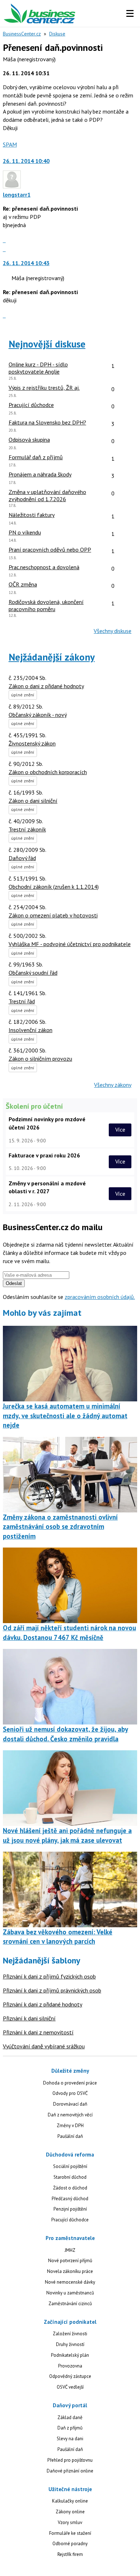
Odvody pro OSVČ (70, 2093)
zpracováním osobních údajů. (100, 1297)
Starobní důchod (70, 2177)
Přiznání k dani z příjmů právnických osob (52, 1990)
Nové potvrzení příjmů (70, 2261)
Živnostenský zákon (32, 743)
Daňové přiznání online (70, 2471)
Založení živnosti (70, 2334)
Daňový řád (22, 858)
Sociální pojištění (70, 2166)
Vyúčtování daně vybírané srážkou (44, 2046)
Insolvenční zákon (31, 1030)
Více (120, 1130)
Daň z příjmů (70, 2428)
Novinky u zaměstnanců (70, 2293)
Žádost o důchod (70, 2188)
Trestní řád (22, 1001)
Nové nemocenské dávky (70, 2282)
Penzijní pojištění (70, 2209)
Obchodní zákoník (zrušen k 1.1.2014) (54, 887)
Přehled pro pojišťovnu (70, 2460)
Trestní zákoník (27, 829)
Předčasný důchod (70, 2199)
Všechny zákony (113, 1085)
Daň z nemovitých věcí (70, 2115)
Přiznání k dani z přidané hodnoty (43, 2004)
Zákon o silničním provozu (40, 1059)
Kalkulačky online (70, 2501)
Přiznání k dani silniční (29, 2018)
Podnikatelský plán (70, 2355)
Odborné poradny (70, 2544)
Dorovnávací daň (70, 2104)
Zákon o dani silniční (33, 801)
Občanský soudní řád (33, 973)
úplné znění (23, 695)
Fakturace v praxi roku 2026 (44, 1155)
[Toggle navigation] (130, 14)
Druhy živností (70, 2344)
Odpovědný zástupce (70, 2376)
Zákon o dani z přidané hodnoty (46, 686)
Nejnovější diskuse (47, 344)
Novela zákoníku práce (70, 2271)
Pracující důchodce (70, 2220)
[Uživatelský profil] (12, 186)
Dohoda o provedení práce (70, 2083)
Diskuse (57, 34)
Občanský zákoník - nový (38, 715)
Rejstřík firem (70, 2554)
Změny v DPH (70, 2126)
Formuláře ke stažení (70, 2533)
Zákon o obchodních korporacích (48, 772)
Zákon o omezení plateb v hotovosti (53, 915)
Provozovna (70, 2366)
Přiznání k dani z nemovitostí (38, 2032)
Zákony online (70, 2512)
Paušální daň (70, 2136)
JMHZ (70, 2250)
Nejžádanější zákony (52, 657)
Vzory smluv (70, 2522)
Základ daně (70, 2417)
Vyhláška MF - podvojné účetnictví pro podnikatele (70, 944)
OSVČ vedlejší (70, 2387)
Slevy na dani (70, 2439)
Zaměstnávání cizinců (70, 2304)
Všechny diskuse (113, 631)
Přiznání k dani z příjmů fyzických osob (49, 1976)
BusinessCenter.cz (22, 34)
